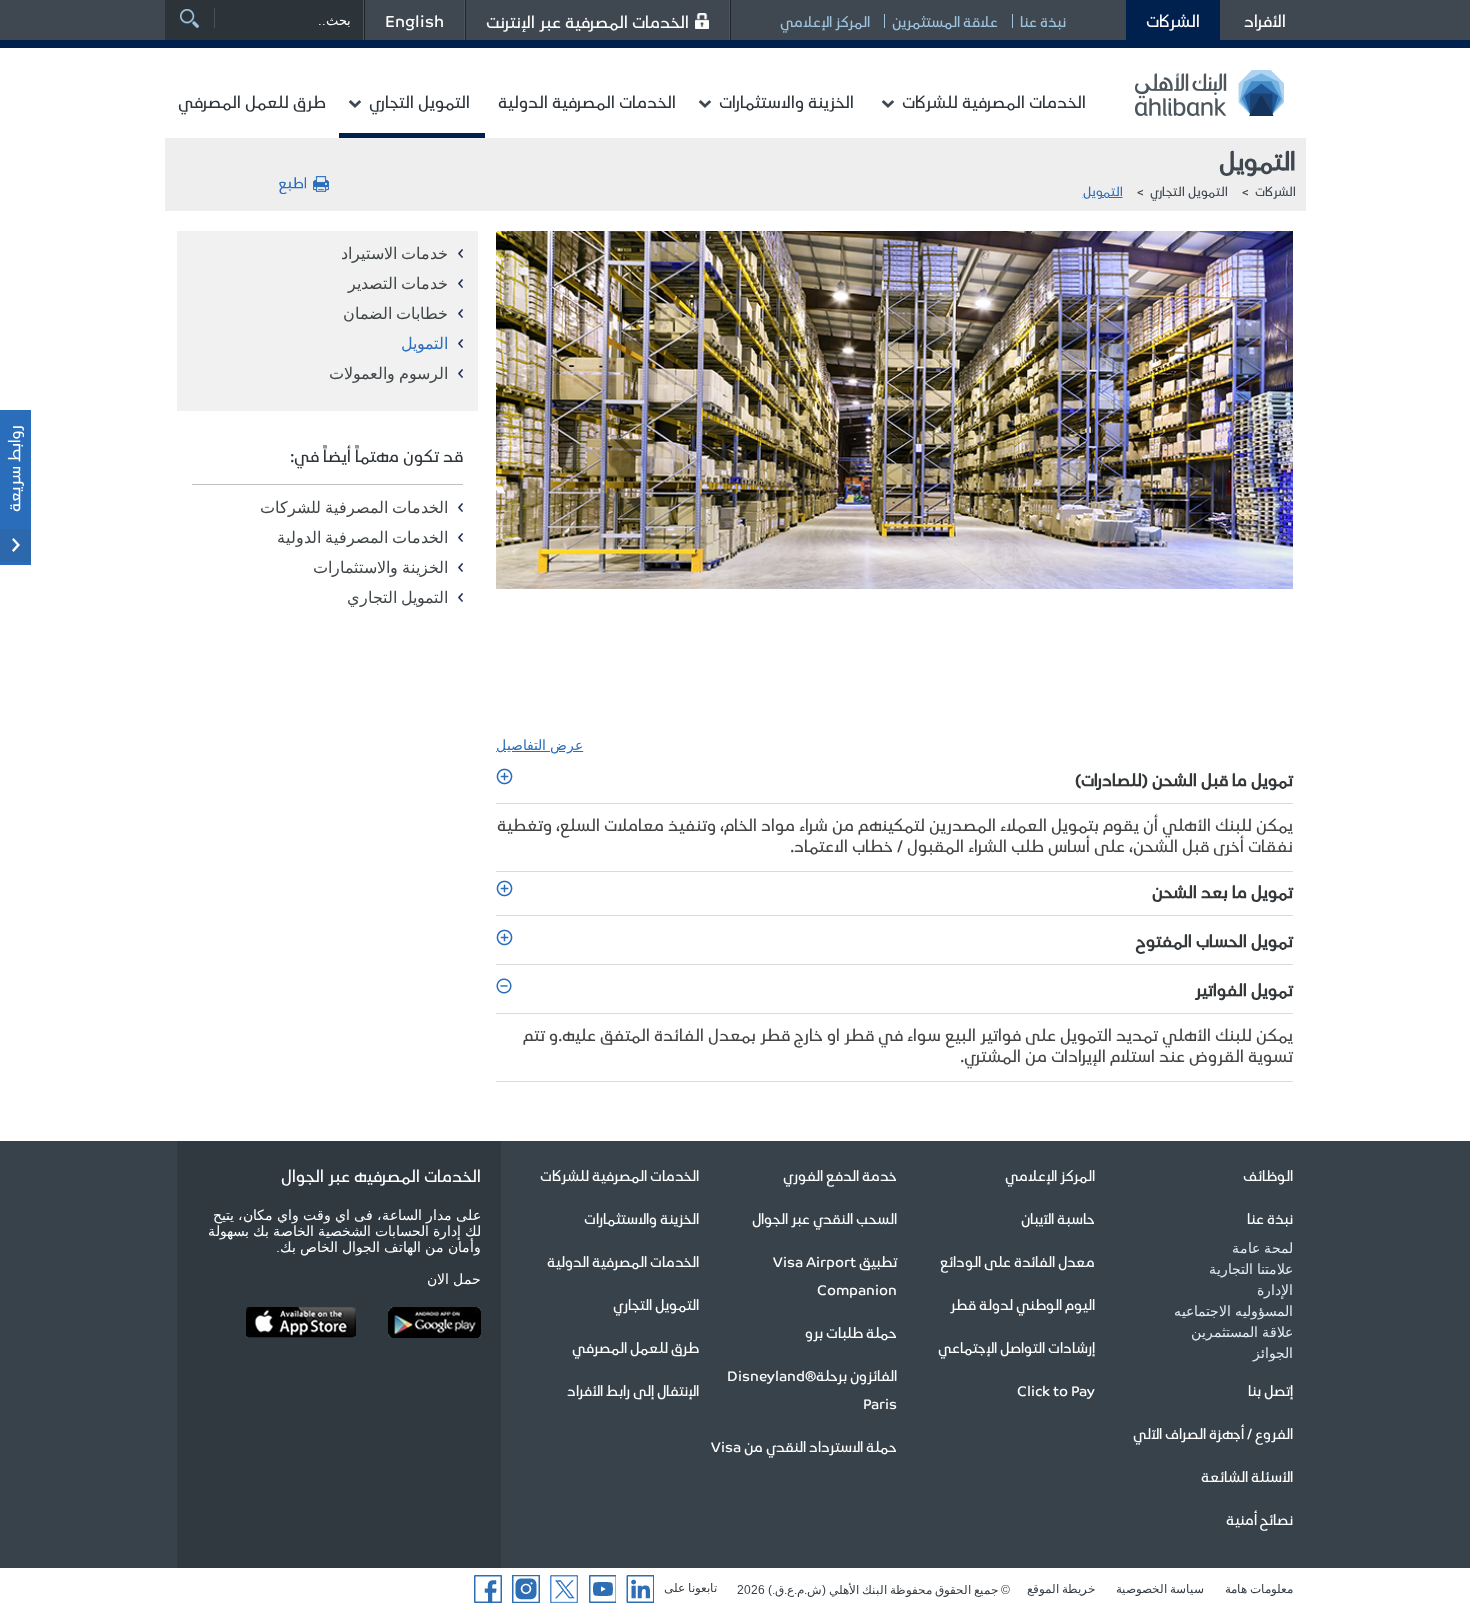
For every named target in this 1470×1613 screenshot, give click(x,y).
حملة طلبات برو (851, 1332)
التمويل (1103, 190)
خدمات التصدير (398, 283)
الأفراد (1265, 20)
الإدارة (1275, 1290)
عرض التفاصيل (539, 745)
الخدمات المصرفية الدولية (587, 101)
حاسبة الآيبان (1058, 1218)
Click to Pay (1056, 1390)
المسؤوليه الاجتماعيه (1233, 1311)
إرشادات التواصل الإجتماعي (1016, 1347)
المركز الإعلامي (825, 21)
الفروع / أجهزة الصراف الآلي (1213, 1433)
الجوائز (1273, 1353)
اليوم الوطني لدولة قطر (1022, 1304)
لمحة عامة (1262, 1248)
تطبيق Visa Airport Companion (835, 1275)
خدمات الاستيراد (394, 253)
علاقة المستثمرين (945, 21)
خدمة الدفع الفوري (840, 1175)
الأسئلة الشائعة (1247, 1476)
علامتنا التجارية (1251, 1269)
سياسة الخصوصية (1160, 1589)
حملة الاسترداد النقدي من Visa (804, 1446)
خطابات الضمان (395, 313)
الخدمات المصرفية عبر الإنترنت (587, 21)
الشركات (1173, 20)
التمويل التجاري (419, 101)
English (414, 20)
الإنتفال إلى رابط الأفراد (633, 1390)
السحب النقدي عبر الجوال (824, 1218)
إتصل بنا (1270, 1390)
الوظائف (1268, 1175)
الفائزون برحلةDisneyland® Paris (812, 1389)
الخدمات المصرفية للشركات (994, 101)
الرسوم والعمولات (388, 373)
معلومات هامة (1259, 1589)
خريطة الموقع (1061, 1589)
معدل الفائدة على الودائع (1017, 1261)
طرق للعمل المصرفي (252, 101)
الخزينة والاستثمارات (786, 101)
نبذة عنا (1043, 21)
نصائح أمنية (1259, 1519)
